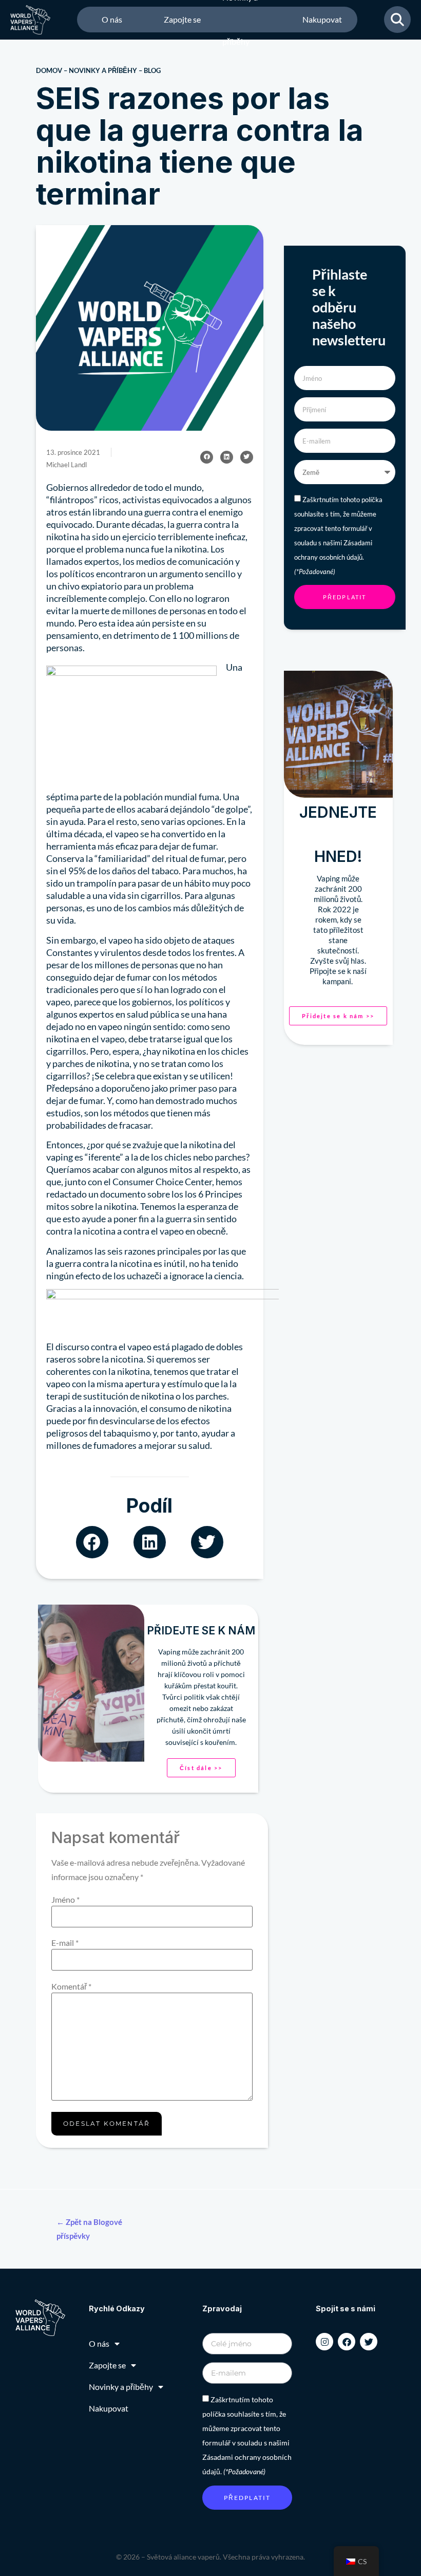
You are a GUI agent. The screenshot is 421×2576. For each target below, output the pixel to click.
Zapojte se (182, 19)
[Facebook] (347, 2342)
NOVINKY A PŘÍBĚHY (103, 70)
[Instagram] (324, 2342)
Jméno (65, 1900)
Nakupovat (322, 19)
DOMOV (49, 70)
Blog (152, 70)
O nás (112, 19)
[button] (207, 457)
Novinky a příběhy (240, 20)
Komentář (71, 1986)
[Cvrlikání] (369, 2342)
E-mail (65, 1943)
